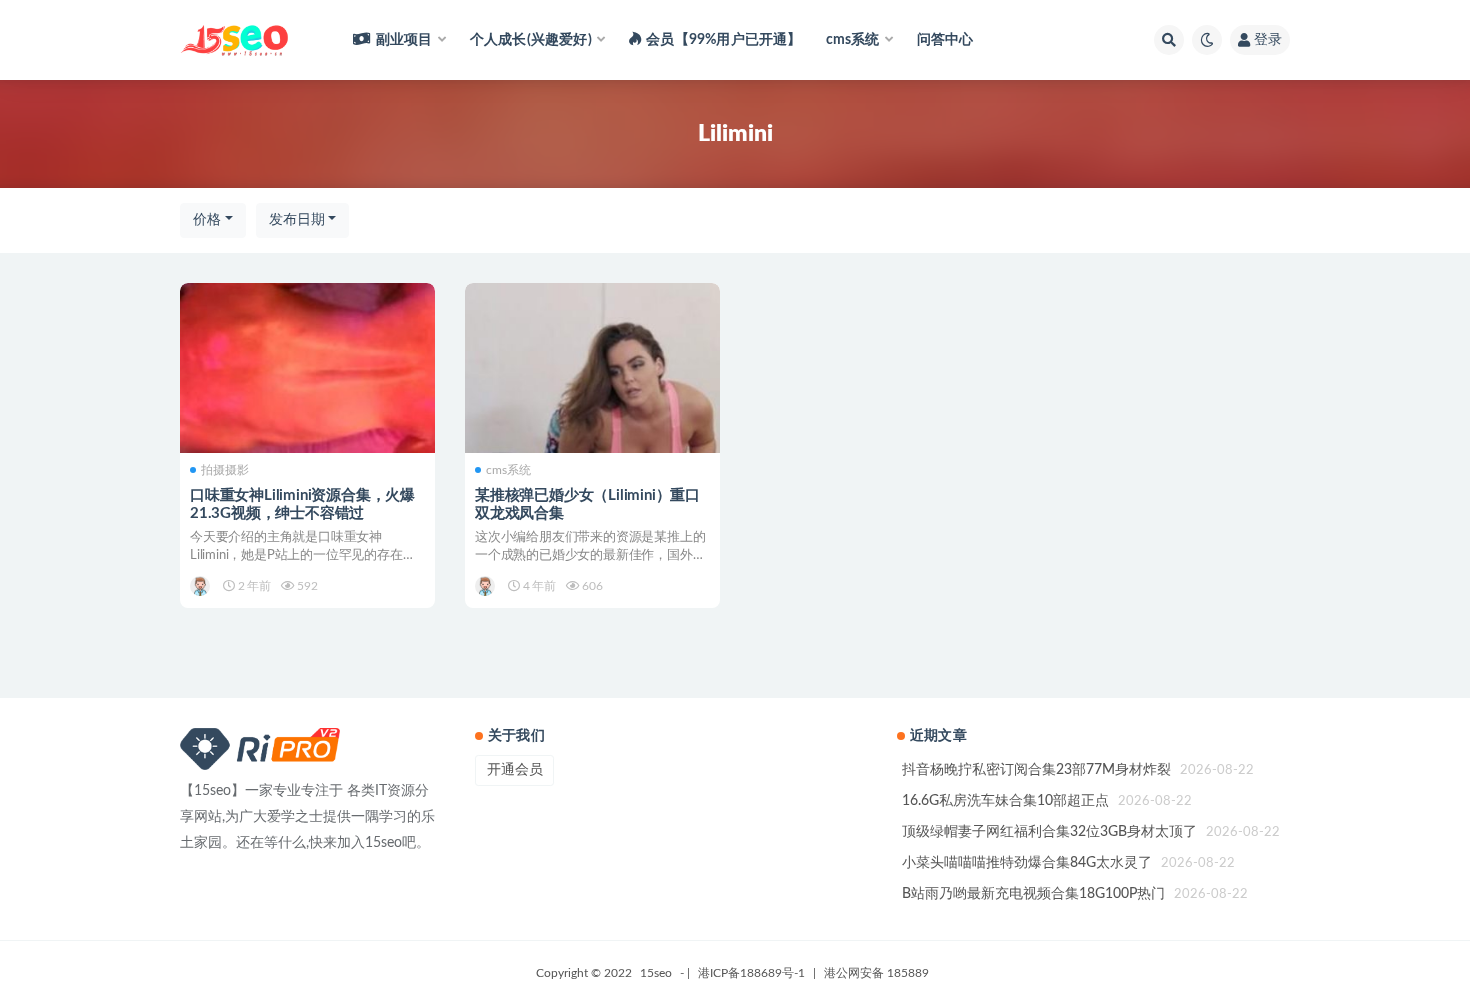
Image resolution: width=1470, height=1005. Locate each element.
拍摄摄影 (225, 470)
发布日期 (297, 220)
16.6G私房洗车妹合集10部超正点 (1005, 801)
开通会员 (515, 770)
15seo (656, 973)
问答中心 (945, 40)
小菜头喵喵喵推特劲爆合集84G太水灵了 (1027, 863)
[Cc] (201, 586)
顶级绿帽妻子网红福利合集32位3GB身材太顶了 (1049, 832)
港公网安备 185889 (876, 973)
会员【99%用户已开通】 (723, 40)
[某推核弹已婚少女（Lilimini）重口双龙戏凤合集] (592, 368)
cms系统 (508, 470)
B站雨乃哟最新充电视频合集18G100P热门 (1033, 894)
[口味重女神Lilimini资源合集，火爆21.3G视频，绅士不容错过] (307, 368)
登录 (1268, 40)
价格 (207, 220)
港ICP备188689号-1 (751, 973)
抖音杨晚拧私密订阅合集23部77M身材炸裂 (1036, 770)
